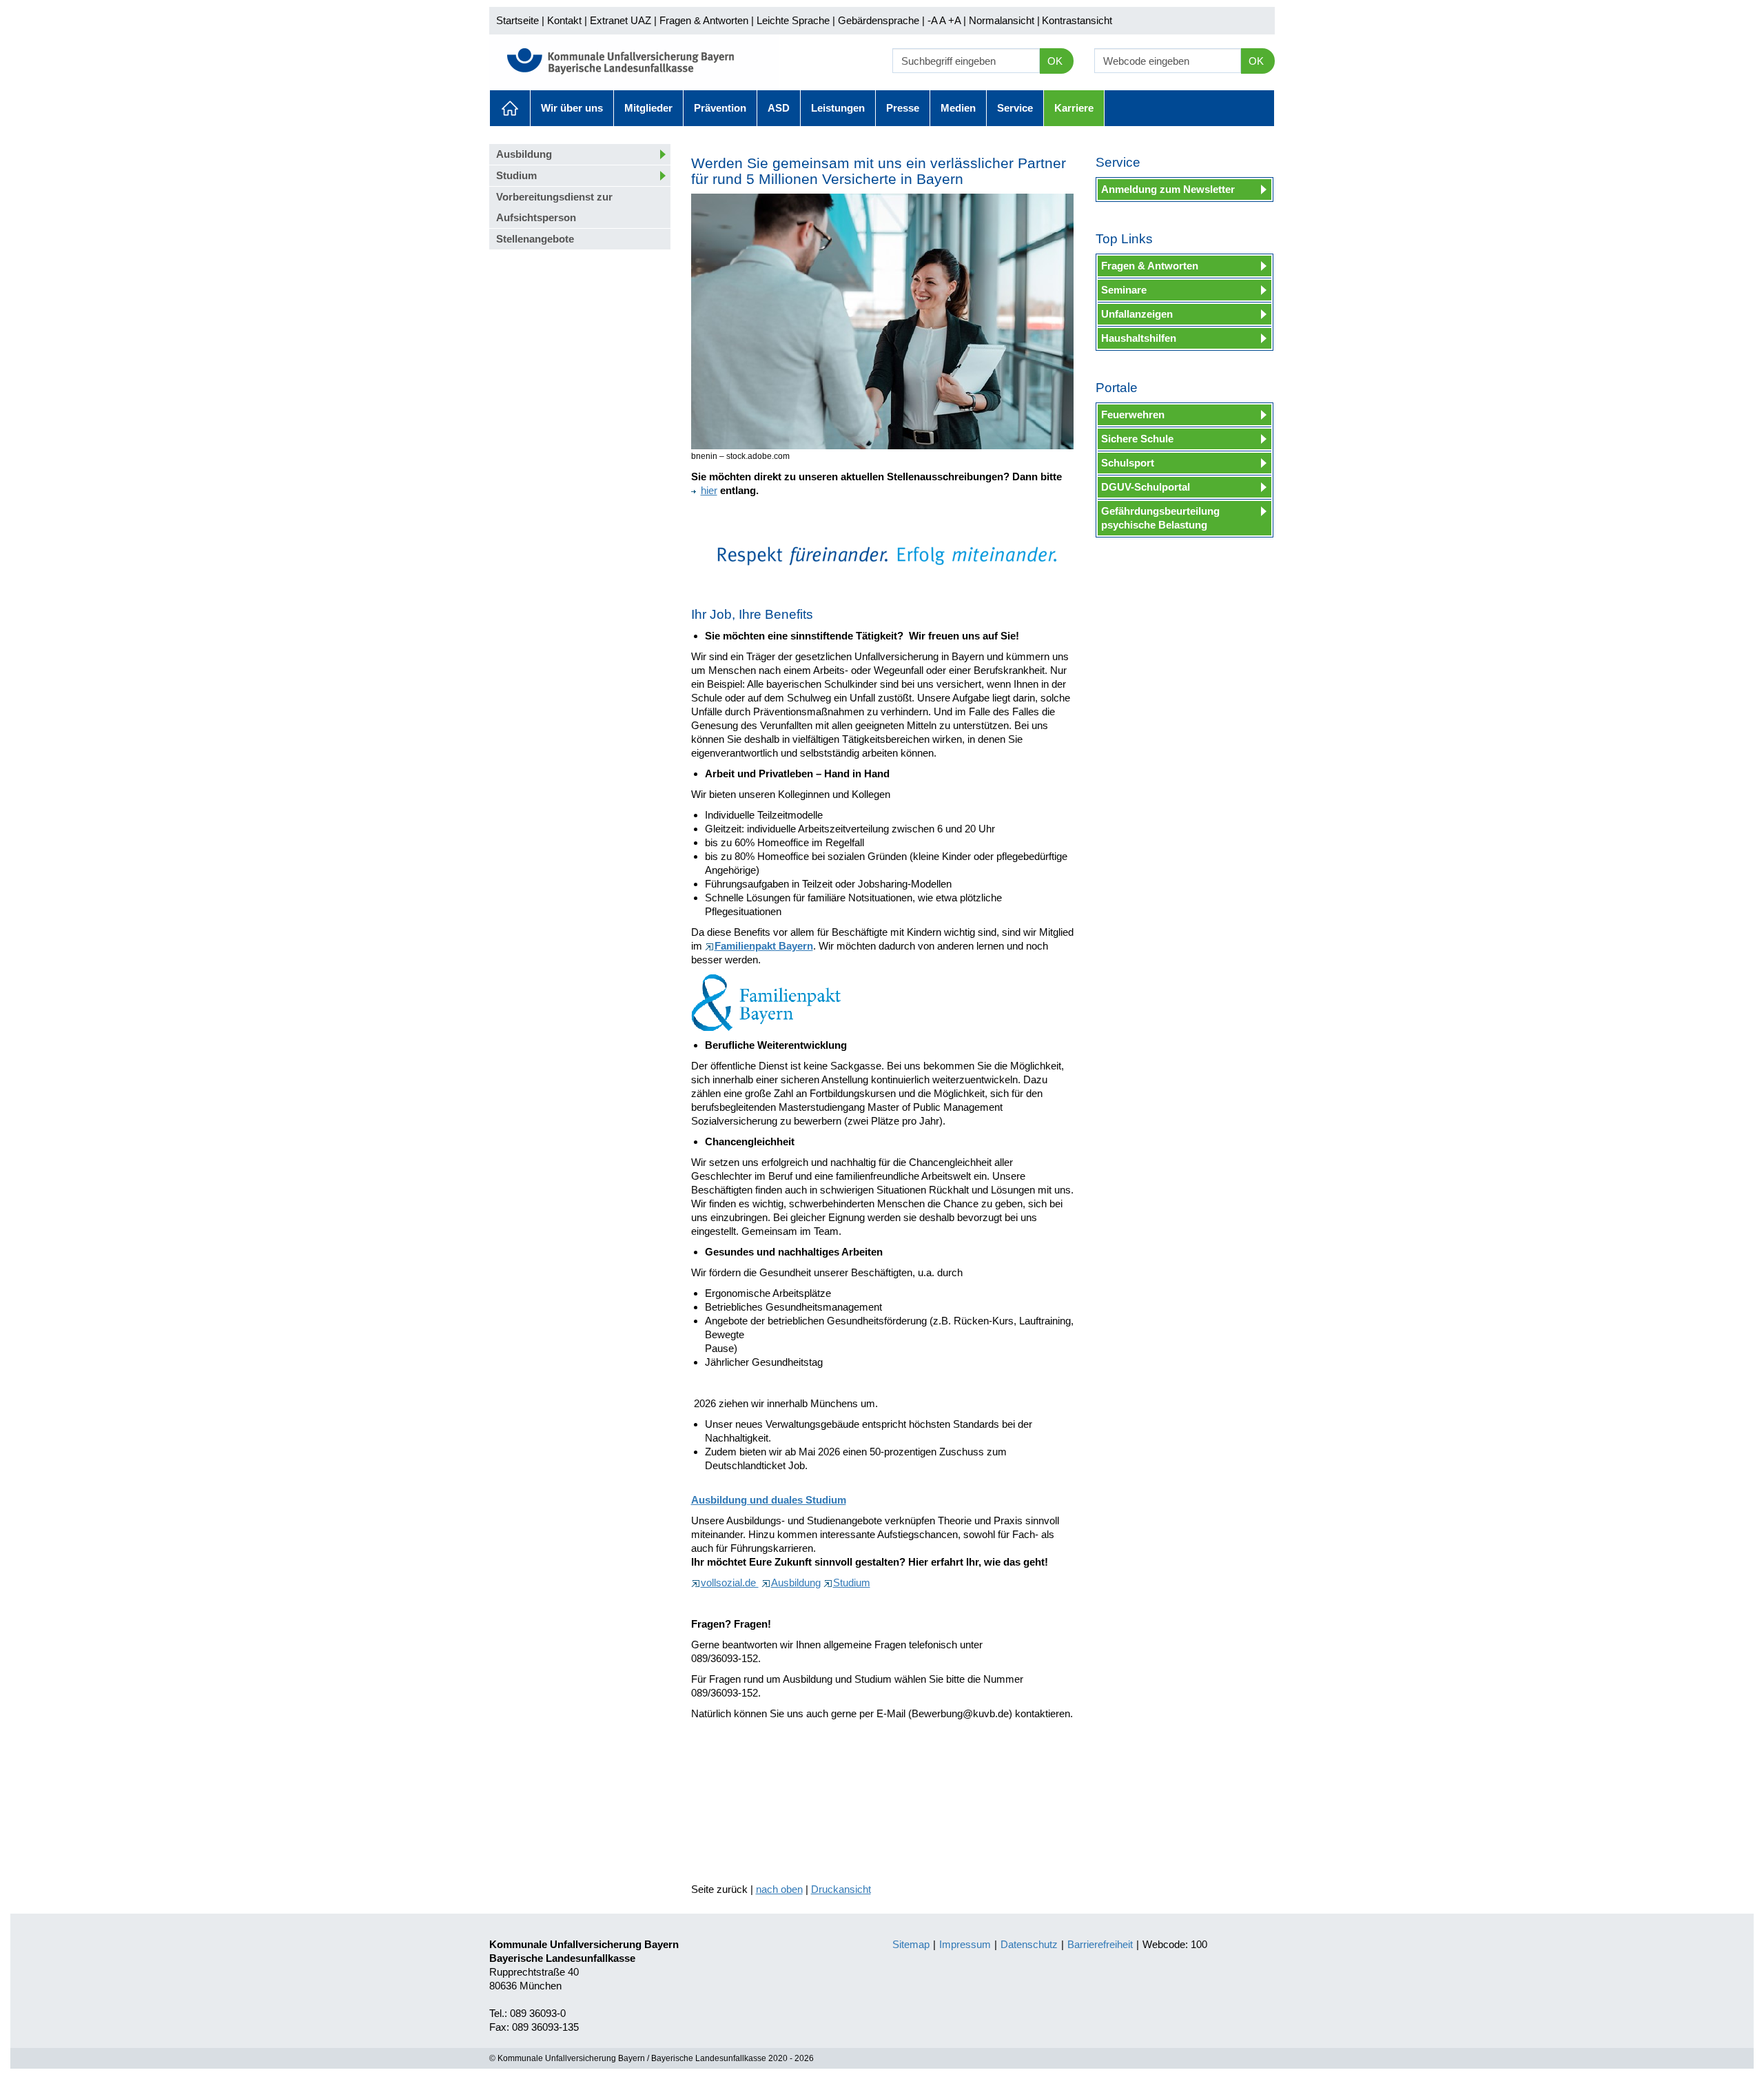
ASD (779, 108)
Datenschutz (1029, 1944)
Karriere (1074, 108)
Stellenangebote (535, 239)
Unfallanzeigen (1137, 314)
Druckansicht (841, 1889)
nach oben (779, 1889)
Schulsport (1128, 463)
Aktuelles (510, 108)
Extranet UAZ (621, 20)
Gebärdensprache (879, 20)
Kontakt (564, 20)
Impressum (965, 1944)
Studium (516, 175)
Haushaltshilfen (1139, 338)
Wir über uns (572, 108)
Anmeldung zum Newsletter (1168, 189)
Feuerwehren (1133, 414)
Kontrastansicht (1077, 20)
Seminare (1124, 290)
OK (1055, 61)
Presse (903, 108)
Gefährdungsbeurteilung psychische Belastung (1160, 518)
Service (1015, 108)
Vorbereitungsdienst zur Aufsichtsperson (554, 207)
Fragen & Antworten (704, 20)
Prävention (720, 108)
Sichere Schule (1137, 439)
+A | (956, 20)
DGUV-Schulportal (1146, 487)
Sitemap (911, 1944)
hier (709, 490)
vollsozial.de (730, 1583)
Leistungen (838, 108)
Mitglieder (648, 108)
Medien (958, 108)
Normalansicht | (1004, 20)
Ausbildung (524, 154)
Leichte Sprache (793, 20)
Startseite (517, 20)
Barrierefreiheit (1100, 1944)
